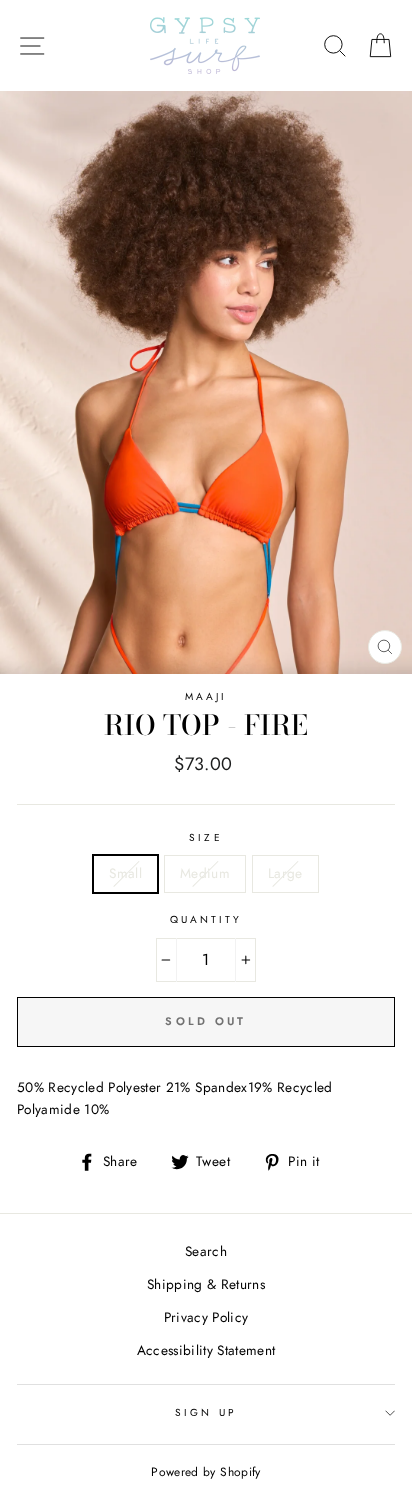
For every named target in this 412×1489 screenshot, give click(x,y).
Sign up (205, 1412)
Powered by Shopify (205, 1472)
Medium (205, 873)
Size (205, 837)
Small (125, 873)
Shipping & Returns (206, 1284)
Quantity (206, 919)
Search (206, 1251)
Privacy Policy (206, 1317)
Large (285, 873)
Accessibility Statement (206, 1350)
